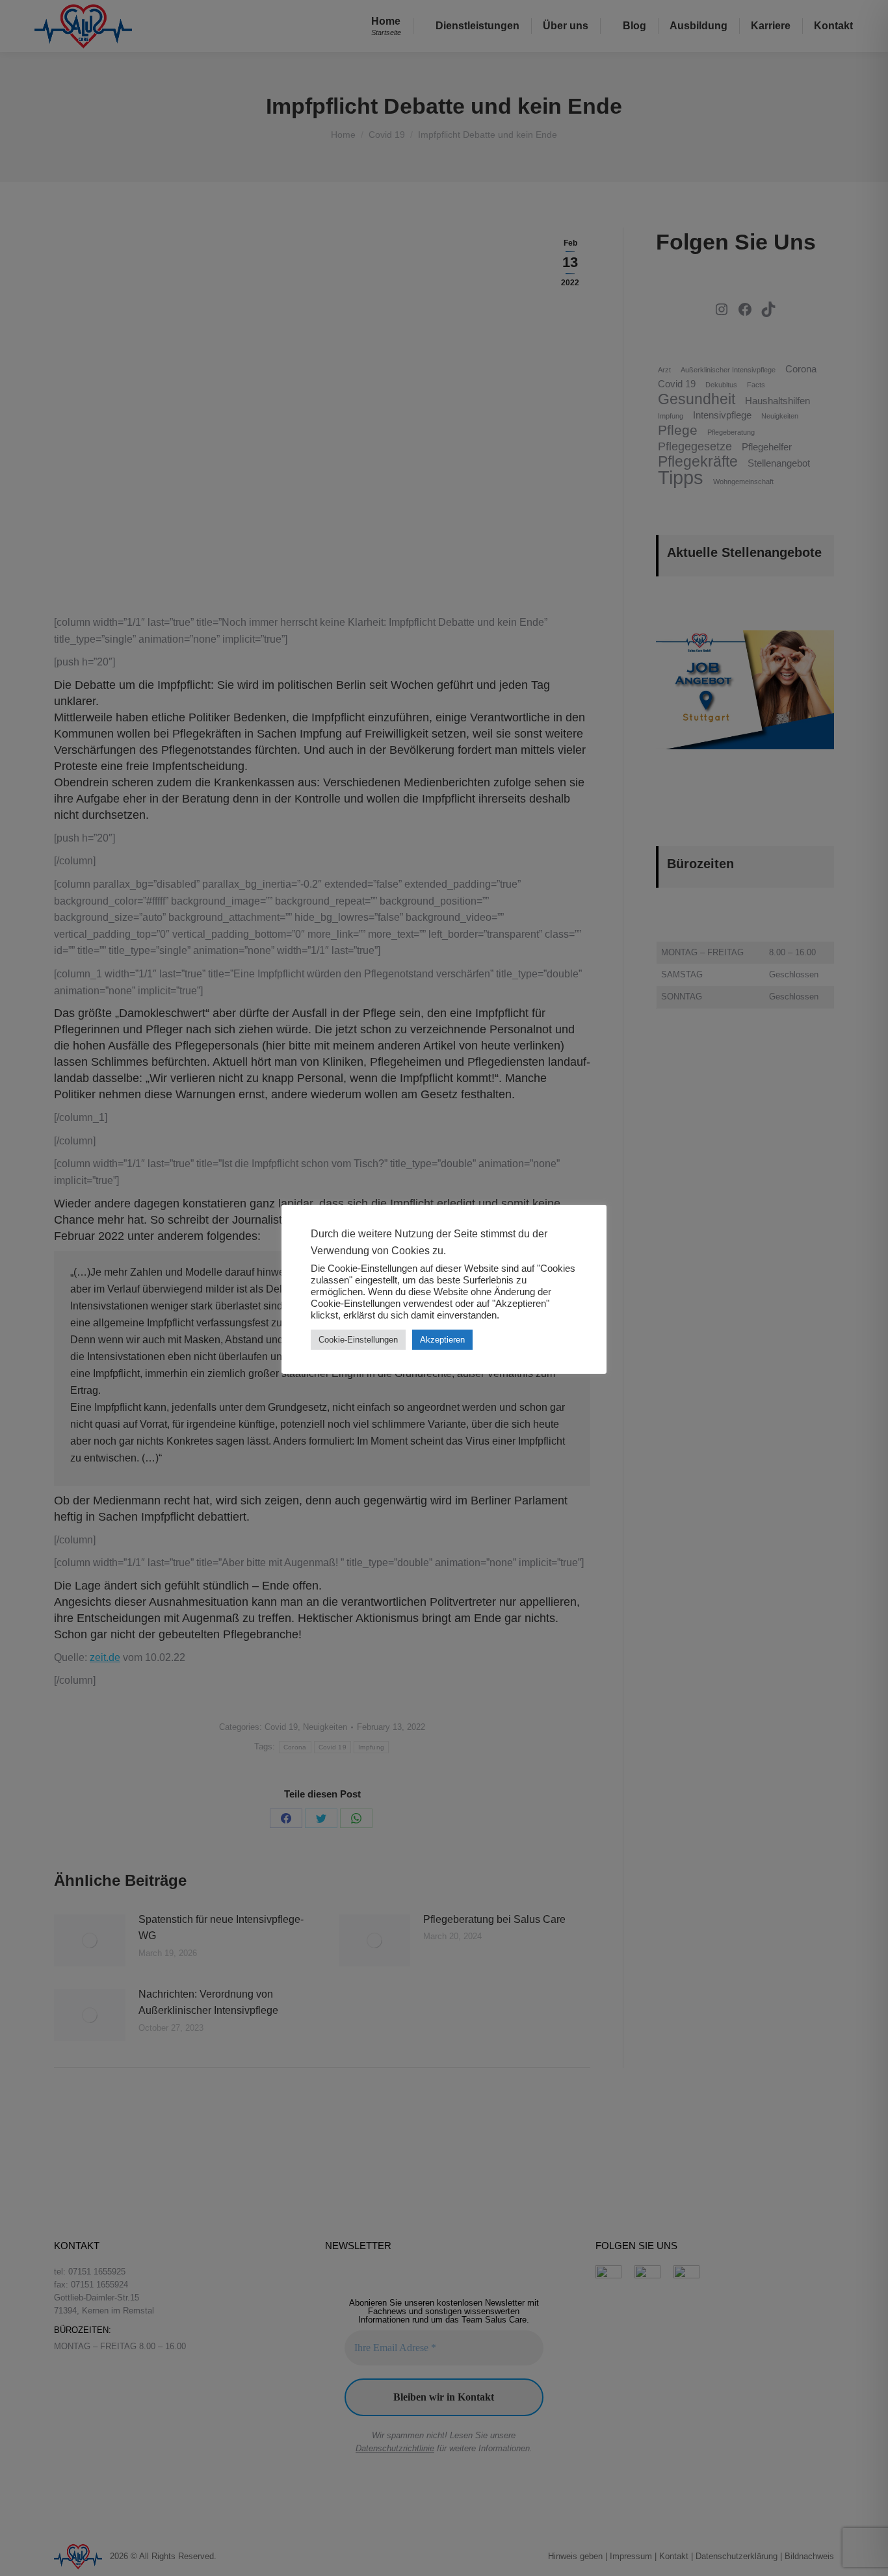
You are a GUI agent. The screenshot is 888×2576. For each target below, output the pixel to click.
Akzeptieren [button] (442, 1340)
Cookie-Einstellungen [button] (358, 1340)
